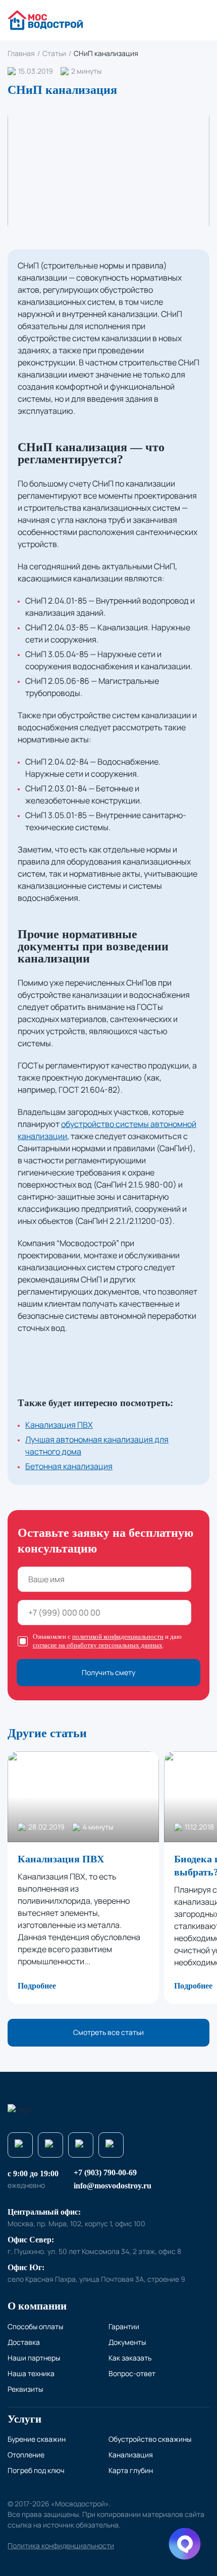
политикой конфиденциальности (118, 1636)
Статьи (54, 53)
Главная (21, 53)
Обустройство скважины (150, 2439)
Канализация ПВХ (59, 1425)
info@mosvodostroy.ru (113, 2186)
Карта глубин (131, 2470)
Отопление (26, 2455)
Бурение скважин (37, 2439)
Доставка (24, 2342)
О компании (37, 2306)
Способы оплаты (35, 2326)
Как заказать (130, 2358)
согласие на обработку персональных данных (98, 1645)
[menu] (201, 20)
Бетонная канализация (69, 1466)
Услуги (24, 2419)
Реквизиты (25, 2389)
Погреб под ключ (36, 2470)
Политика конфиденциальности (61, 2545)
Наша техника (31, 2373)
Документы (127, 2342)
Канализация (131, 2455)
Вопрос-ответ (132, 2373)
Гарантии (124, 2326)
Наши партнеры (34, 2358)
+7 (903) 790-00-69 (105, 2172)
